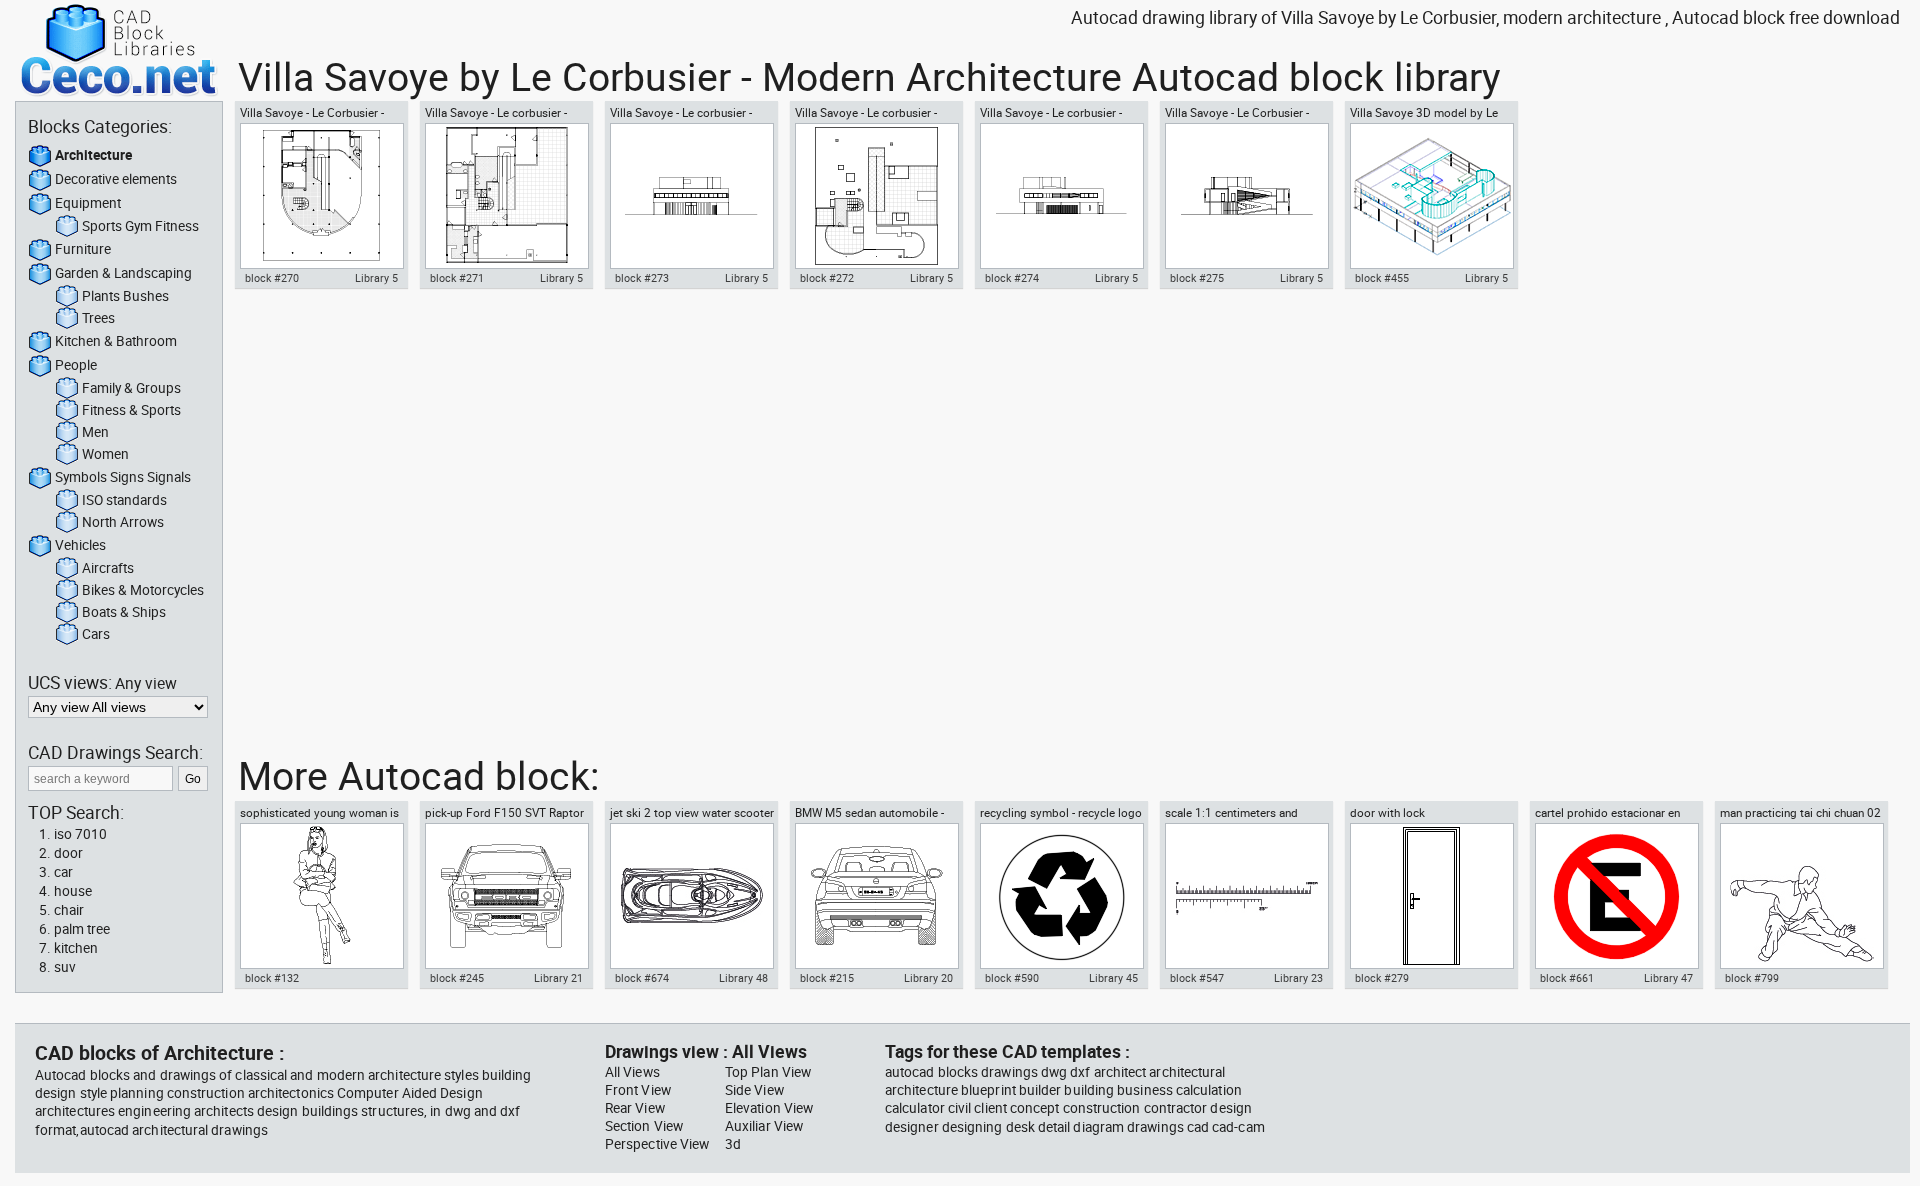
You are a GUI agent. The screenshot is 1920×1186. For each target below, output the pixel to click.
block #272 (827, 278)
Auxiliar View (764, 1126)
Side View (754, 1090)
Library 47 (1668, 978)
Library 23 (1298, 978)
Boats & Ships (124, 612)
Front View (638, 1090)
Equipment (88, 203)
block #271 (457, 278)
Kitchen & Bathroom (116, 341)
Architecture (93, 155)
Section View (644, 1126)
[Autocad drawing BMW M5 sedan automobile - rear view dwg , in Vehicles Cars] (876, 896)
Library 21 (558, 978)
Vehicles (80, 545)
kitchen (76, 948)
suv (65, 967)
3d (733, 1144)
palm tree (82, 929)
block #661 (1567, 978)
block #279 (1382, 978)
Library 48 (743, 978)
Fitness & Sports (131, 410)
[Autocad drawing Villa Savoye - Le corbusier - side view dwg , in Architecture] (1061, 196)
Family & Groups (131, 388)
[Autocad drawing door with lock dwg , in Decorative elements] (1431, 896)
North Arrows (123, 522)
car (63, 872)
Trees (98, 318)
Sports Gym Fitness (140, 226)
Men (95, 432)
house (73, 891)
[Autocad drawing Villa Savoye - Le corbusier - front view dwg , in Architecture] (691, 196)
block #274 (1012, 278)
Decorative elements (116, 179)
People (76, 365)
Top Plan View (768, 1072)
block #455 (1382, 278)
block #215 (827, 978)
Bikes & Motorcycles (143, 590)
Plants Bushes (125, 296)
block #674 (642, 978)
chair (69, 910)
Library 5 (376, 278)
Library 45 (1113, 978)
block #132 (272, 978)
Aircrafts (108, 568)
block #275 (1197, 278)
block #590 (1012, 978)
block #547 (1197, 978)
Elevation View (769, 1108)
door (68, 853)
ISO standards (124, 500)
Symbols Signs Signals (123, 477)
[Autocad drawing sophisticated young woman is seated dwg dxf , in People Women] (321, 896)
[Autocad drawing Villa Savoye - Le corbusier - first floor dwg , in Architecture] (506, 196)
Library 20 (928, 978)
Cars (96, 634)
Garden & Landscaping (123, 273)
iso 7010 (80, 834)
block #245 (457, 978)
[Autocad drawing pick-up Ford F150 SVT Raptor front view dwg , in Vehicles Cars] (506, 896)
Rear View (635, 1108)
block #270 (272, 278)
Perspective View (657, 1144)
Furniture (83, 249)
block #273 (642, 278)
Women (105, 454)
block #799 (1752, 978)
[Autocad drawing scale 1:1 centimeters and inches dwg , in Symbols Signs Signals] (1246, 896)
